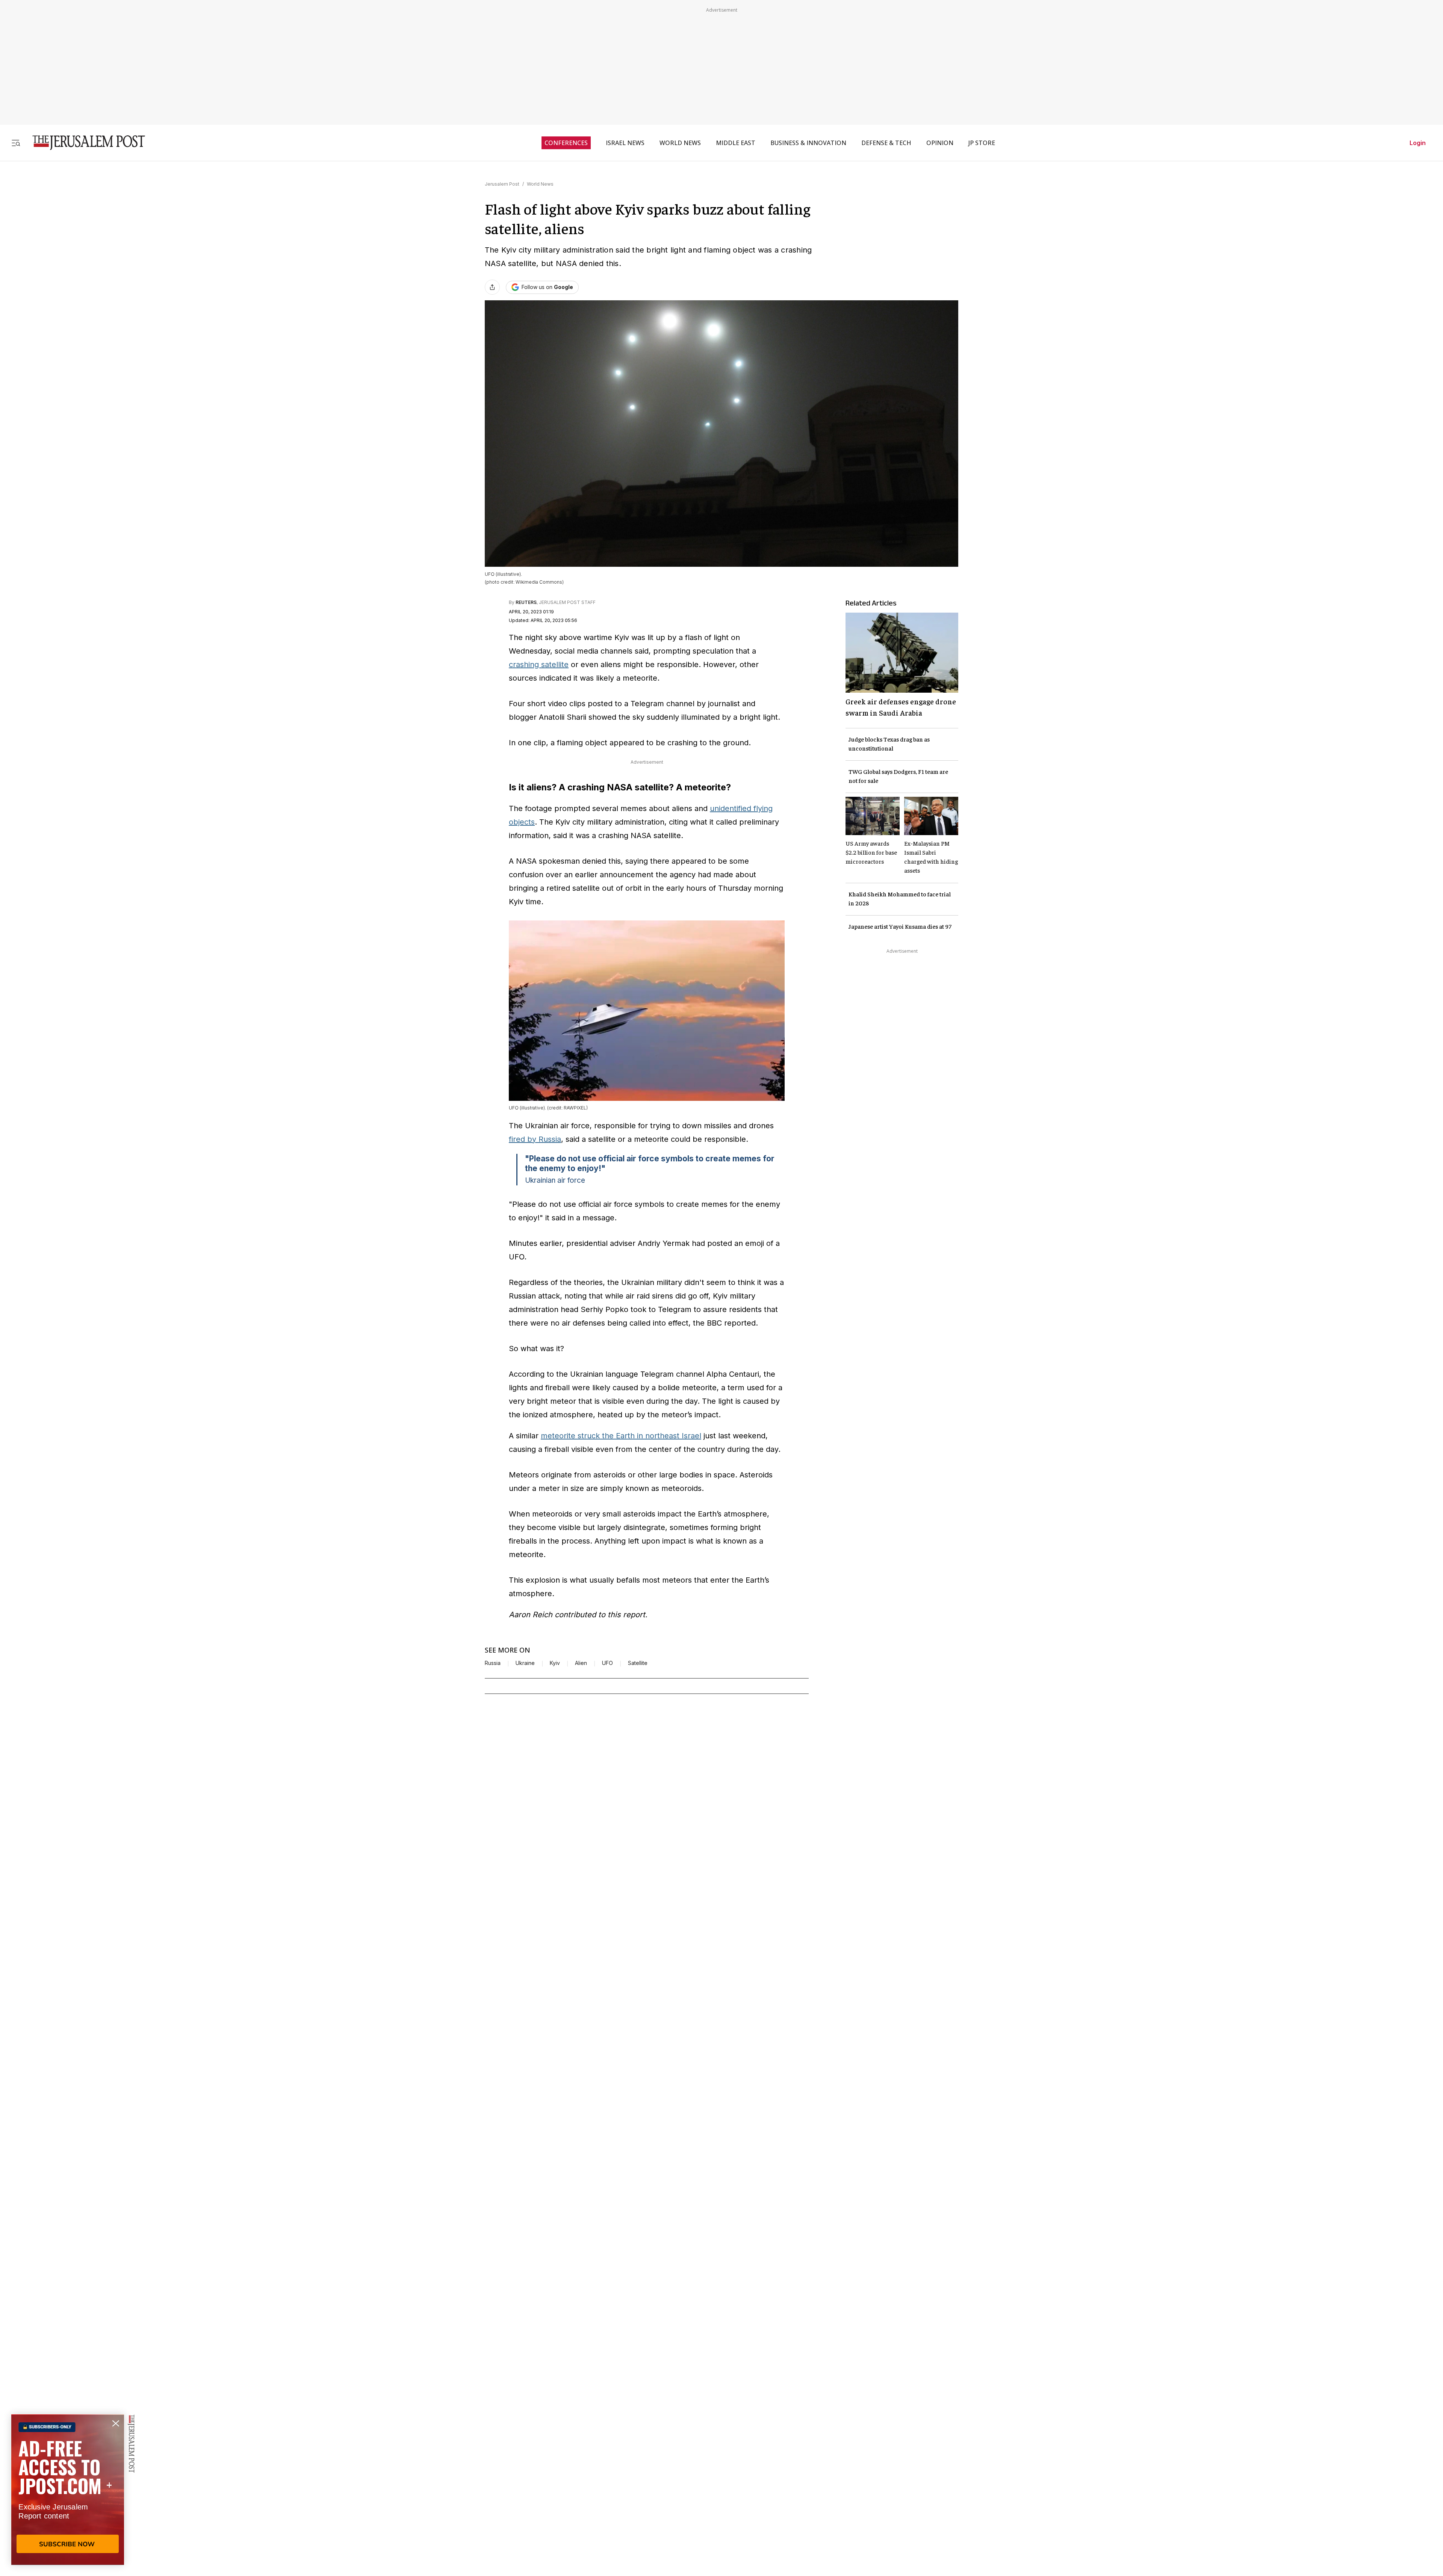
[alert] (68, 2490)
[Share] (492, 287)
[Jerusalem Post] (84, 143)
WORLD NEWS (680, 143)
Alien (581, 1663)
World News (540, 184)
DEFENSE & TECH (886, 143)
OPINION (940, 143)
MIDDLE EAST (736, 143)
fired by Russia (535, 1139)
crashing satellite (539, 664)
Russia (493, 1663)
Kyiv (555, 1663)
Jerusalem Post (502, 184)
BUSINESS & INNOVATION (808, 143)
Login (1418, 143)
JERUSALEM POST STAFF (567, 602)
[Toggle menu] (16, 143)
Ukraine (525, 1663)
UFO (607, 1663)
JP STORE (982, 143)
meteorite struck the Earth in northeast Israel (621, 1436)
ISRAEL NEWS (625, 143)
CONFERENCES (566, 143)
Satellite (638, 1663)
